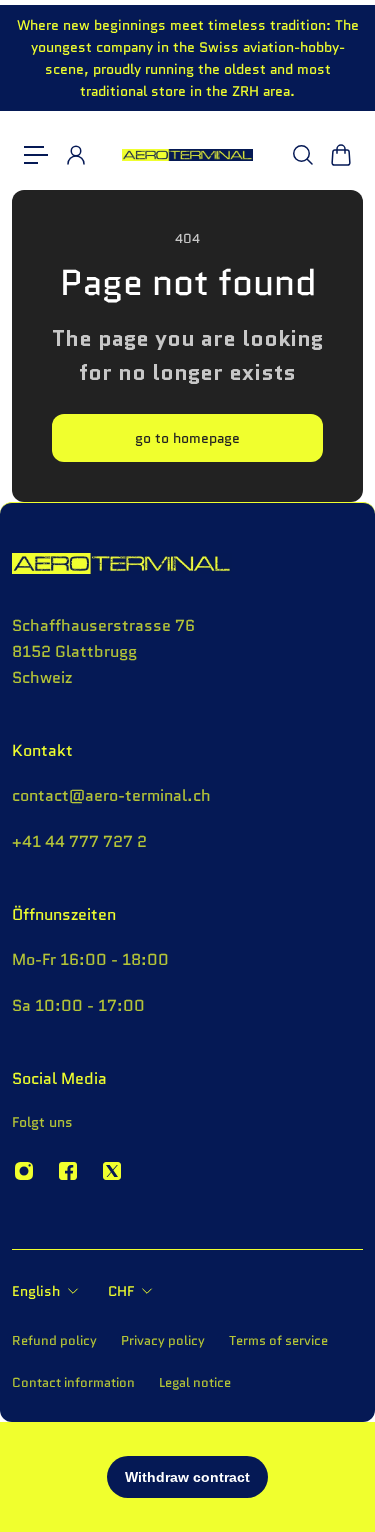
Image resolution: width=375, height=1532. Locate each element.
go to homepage (187, 438)
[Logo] (187, 155)
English (36, 1291)
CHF (121, 1291)
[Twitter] (112, 1171)
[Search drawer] (302, 155)
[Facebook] (68, 1171)
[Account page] (75, 155)
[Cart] (340, 155)
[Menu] (36, 155)
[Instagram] (24, 1171)
